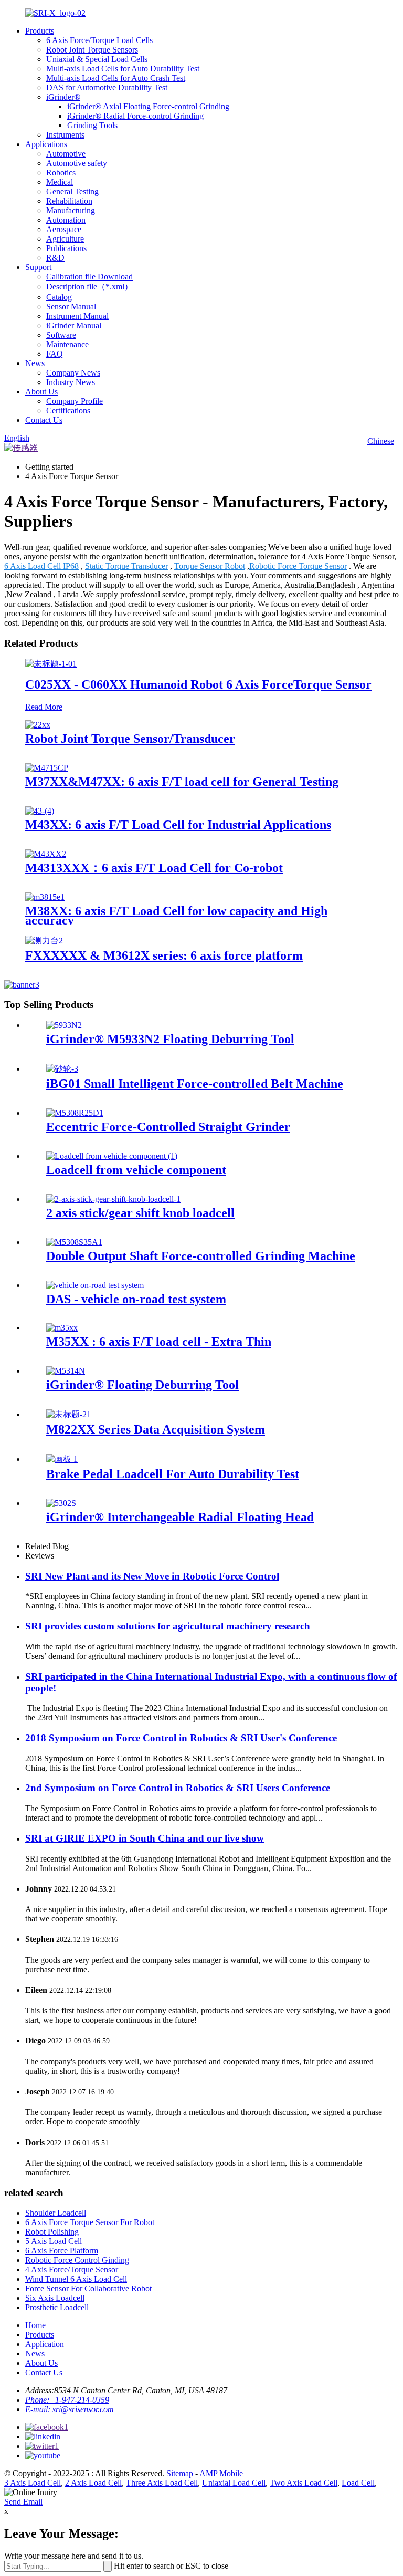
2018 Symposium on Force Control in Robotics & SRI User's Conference (181, 1738)
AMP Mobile (221, 2473)
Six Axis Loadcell (55, 2298)
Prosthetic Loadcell (57, 2307)
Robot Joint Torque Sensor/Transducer (130, 739)
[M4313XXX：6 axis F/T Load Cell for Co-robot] (46, 854)
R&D (55, 258)
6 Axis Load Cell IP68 (41, 566)
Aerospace (64, 229)
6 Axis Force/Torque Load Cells (99, 40)
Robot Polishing (52, 2232)
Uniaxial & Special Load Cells (97, 59)
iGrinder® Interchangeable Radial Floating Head (180, 1517)
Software (61, 335)
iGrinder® (63, 97)
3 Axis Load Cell (33, 2483)
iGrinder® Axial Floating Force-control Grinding (148, 106)
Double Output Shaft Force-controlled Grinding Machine (201, 1256)
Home (35, 2325)
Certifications (68, 411)
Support (38, 267)
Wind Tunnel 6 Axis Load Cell (76, 2279)
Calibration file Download (89, 277)
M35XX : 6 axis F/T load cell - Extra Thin (159, 1342)
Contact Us (44, 420)
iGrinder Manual (74, 325)
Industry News (71, 382)
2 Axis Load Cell (93, 2483)
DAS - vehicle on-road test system (136, 1299)
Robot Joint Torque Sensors (92, 50)
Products (40, 31)
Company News (73, 373)
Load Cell (358, 2483)
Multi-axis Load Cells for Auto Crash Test (116, 78)
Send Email (23, 2502)
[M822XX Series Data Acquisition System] (68, 1414)
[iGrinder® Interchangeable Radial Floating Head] (61, 1503)
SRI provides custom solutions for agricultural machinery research (168, 1626)
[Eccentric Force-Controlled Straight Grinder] (75, 1113)
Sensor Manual (71, 307)
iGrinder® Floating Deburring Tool (142, 1385)
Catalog (59, 297)
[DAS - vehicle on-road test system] (95, 1285)
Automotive (66, 154)
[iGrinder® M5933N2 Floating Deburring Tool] (64, 1025)
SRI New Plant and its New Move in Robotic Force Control (152, 1576)
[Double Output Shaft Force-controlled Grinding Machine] (74, 1242)
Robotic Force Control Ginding (77, 2260)
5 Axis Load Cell (54, 2241)
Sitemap (180, 2473)
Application (45, 2344)
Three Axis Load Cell (162, 2483)
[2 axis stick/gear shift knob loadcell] (113, 1199)
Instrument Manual (77, 316)
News (35, 363)
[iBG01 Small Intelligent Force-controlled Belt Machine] (62, 1069)
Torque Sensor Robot (210, 566)
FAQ (55, 354)
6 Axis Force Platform (62, 2251)
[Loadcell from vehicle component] (112, 1156)
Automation (66, 220)
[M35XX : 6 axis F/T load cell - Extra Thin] (62, 1328)
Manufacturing (71, 210)
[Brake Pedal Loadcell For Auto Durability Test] (62, 1459)
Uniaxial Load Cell (234, 2483)
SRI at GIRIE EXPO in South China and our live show (145, 1838)
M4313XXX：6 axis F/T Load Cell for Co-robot (154, 868)
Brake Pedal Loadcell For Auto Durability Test (173, 1474)
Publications (66, 248)
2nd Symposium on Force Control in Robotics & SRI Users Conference (178, 1788)
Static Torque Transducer (126, 566)
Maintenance (67, 344)
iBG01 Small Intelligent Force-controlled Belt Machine (195, 1084)
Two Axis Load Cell (304, 2483)
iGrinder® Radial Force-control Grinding (135, 116)
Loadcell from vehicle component (136, 1170)
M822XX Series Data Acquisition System (156, 1429)
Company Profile (75, 401)
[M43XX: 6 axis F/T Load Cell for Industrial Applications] (40, 811)
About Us (41, 392)
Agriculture (65, 239)
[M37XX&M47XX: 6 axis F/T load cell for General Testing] (47, 768)
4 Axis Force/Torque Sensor (72, 2269)
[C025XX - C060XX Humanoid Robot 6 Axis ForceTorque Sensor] (51, 664)
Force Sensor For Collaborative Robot (88, 2288)
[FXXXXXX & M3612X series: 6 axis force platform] (44, 941)
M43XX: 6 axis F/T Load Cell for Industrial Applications (178, 825)
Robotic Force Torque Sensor (298, 566)
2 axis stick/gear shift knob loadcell (140, 1213)
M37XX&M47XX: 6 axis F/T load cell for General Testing (182, 782)
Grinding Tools (92, 125)
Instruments (65, 135)
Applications (46, 144)
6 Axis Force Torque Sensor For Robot (90, 2222)
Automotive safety (77, 163)
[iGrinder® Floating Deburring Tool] (66, 1371)
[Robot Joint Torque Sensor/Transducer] (38, 725)
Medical (60, 182)
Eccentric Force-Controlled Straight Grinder (168, 1127)
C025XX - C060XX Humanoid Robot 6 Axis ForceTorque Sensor (198, 684)
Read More (44, 707)
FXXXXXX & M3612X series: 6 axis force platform (164, 955)
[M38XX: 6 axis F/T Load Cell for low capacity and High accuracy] (45, 897)
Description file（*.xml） (89, 287)
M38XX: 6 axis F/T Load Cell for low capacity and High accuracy (176, 916)
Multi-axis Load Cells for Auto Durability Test (123, 69)
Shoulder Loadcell (56, 2213)
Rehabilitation (69, 201)
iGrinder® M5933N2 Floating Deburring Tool (170, 1039)
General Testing (72, 191)
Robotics (61, 173)
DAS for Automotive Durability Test (107, 87)
